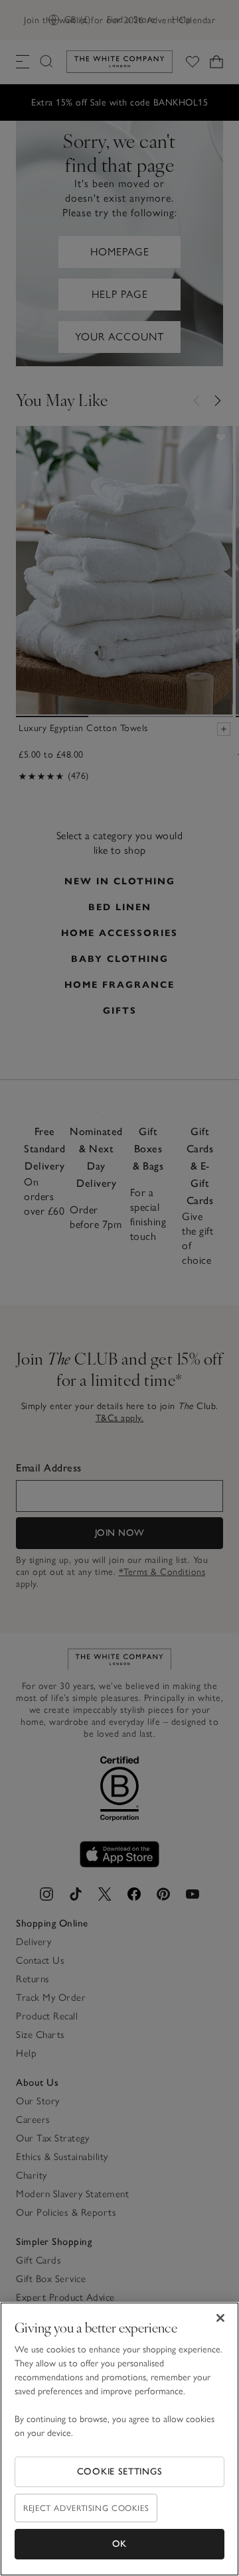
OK (119, 2544)
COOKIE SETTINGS (120, 2472)
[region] (119, 2439)
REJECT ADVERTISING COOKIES (86, 2508)
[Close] (220, 2318)
